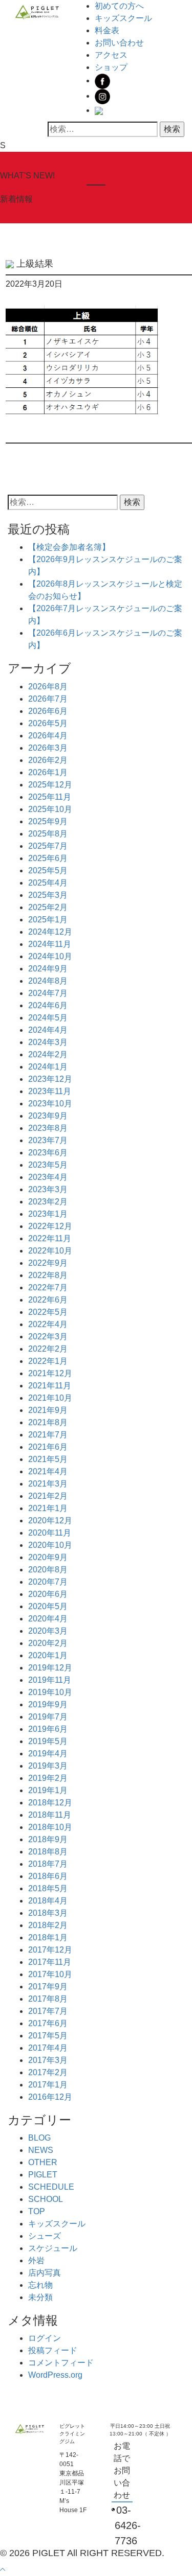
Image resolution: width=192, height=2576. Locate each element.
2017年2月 (48, 2072)
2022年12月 (50, 1226)
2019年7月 (48, 1717)
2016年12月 (50, 2097)
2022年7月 (48, 1287)
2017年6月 (48, 2023)
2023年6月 (48, 1153)
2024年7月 (48, 993)
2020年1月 (48, 1655)
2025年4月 (48, 883)
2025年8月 (48, 834)
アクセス (111, 55)
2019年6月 (48, 1729)
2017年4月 (48, 2048)
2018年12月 (50, 1803)
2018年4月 (48, 1901)
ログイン (45, 2338)
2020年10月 (50, 1545)
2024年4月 (48, 1030)
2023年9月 (48, 1116)
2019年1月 (48, 1790)
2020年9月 (48, 1557)
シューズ (45, 2236)
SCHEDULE (51, 2187)
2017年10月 (50, 1974)
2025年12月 (50, 785)
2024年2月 (48, 1054)
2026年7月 (48, 699)
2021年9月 (48, 1410)
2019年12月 (50, 1668)
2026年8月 (48, 687)
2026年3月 (48, 748)
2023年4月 (48, 1177)
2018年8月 (48, 1852)
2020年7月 (48, 1582)
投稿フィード (53, 2350)
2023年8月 (48, 1128)
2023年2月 (48, 1202)
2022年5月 (48, 1312)
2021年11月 (50, 1386)
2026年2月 (48, 760)
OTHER (43, 2162)
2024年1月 (48, 1067)
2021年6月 (48, 1447)
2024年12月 (50, 932)
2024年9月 (48, 969)
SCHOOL (46, 2199)
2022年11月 (50, 1238)
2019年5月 (48, 1741)
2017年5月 (48, 2036)
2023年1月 (48, 1214)
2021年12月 (50, 1373)
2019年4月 (48, 1754)
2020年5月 (48, 1606)
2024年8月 (48, 981)
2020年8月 (48, 1570)
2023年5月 (48, 1165)
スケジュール (53, 2248)
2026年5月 (48, 723)
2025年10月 (50, 809)
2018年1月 (48, 1937)
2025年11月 (50, 797)
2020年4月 (48, 1619)
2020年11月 (50, 1533)
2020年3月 (48, 1631)
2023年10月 (50, 1104)
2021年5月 (48, 1459)
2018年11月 (50, 1815)
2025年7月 (48, 846)
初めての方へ (119, 6)
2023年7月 (48, 1140)
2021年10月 (50, 1398)
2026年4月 (48, 736)
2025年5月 (48, 871)
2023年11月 (50, 1091)
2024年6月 (48, 1005)
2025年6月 (48, 858)
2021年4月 (48, 1471)
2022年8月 (48, 1275)
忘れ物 (40, 2285)
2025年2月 (48, 907)
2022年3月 (48, 1337)
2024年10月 (50, 956)
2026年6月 (48, 711)
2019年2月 (48, 1778)
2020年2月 (48, 1643)
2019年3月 (48, 1766)
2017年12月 (50, 1950)
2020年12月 (50, 1521)
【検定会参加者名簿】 (69, 547)
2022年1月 (48, 1361)
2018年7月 (48, 1864)
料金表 (107, 30)
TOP (37, 2211)
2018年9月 (48, 1839)
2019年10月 (50, 1692)
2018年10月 (50, 1827)
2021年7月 (48, 1435)
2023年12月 (50, 1079)
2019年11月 (50, 1680)
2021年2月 (48, 1496)
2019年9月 (48, 1704)
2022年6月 (48, 1300)
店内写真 (45, 2273)
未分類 (40, 2297)
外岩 (36, 2260)
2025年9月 (48, 821)
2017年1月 (48, 2085)
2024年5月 (48, 1018)
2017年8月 (48, 1999)
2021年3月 (48, 1484)
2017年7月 (48, 2011)
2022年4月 (48, 1324)
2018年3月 (48, 1913)
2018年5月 (48, 1888)
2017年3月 (48, 2060)
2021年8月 (48, 1422)
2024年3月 (48, 1042)
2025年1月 (48, 920)
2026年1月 (48, 772)
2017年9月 (48, 1987)
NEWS (41, 2150)
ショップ (111, 67)
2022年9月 (48, 1263)
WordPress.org (55, 2375)
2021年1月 (48, 1508)
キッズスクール (123, 18)
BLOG (39, 2138)
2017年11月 (50, 1962)
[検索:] (103, 129)
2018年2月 (48, 1925)
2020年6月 (48, 1594)
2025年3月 (48, 895)
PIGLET (43, 2175)
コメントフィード (61, 2363)
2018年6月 (48, 1876)
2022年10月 (50, 1251)
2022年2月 (48, 1349)
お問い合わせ (119, 43)
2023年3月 (48, 1189)
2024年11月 (50, 944)
